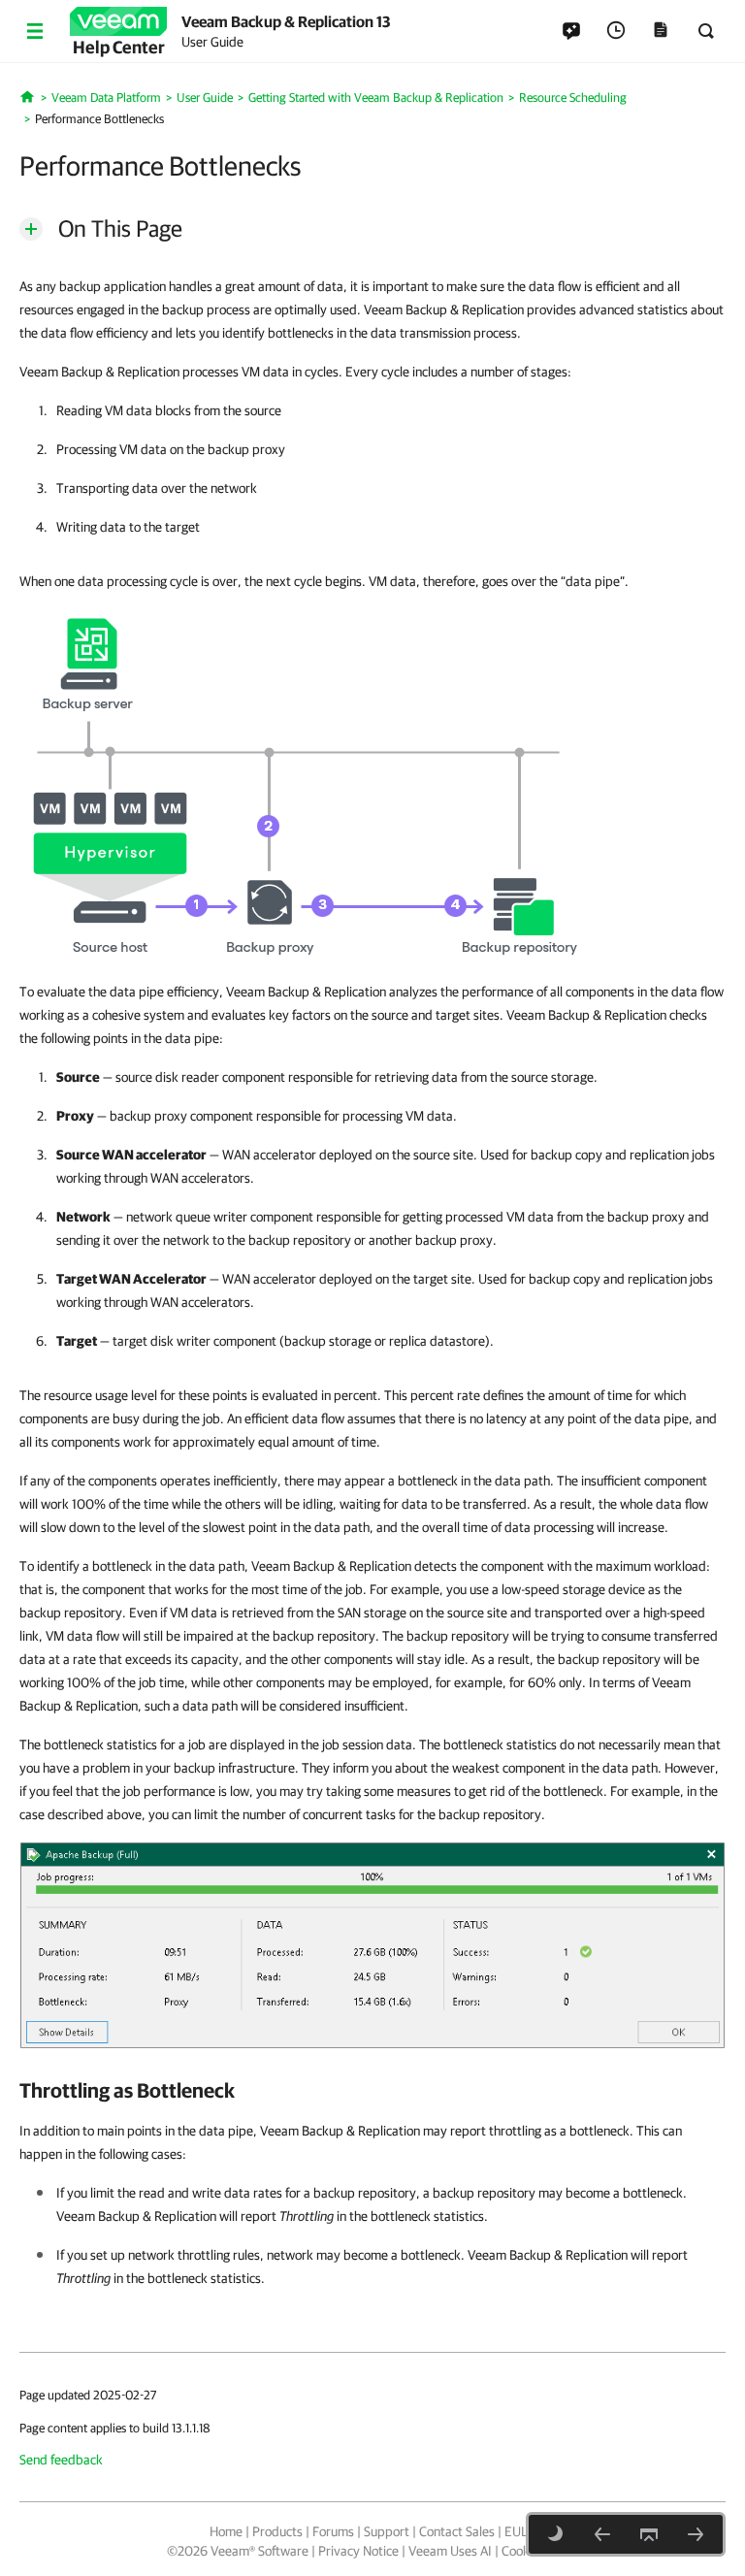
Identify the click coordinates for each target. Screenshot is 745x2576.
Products (277, 2531)
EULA (520, 2531)
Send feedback (61, 2460)
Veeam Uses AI (450, 2551)
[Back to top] (649, 2534)
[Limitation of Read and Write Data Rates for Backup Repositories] (602, 2534)
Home (226, 2531)
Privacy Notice (358, 2551)
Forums (333, 2531)
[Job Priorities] (696, 2534)
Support (387, 2531)
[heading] (372, 2090)
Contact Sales (457, 2531)
